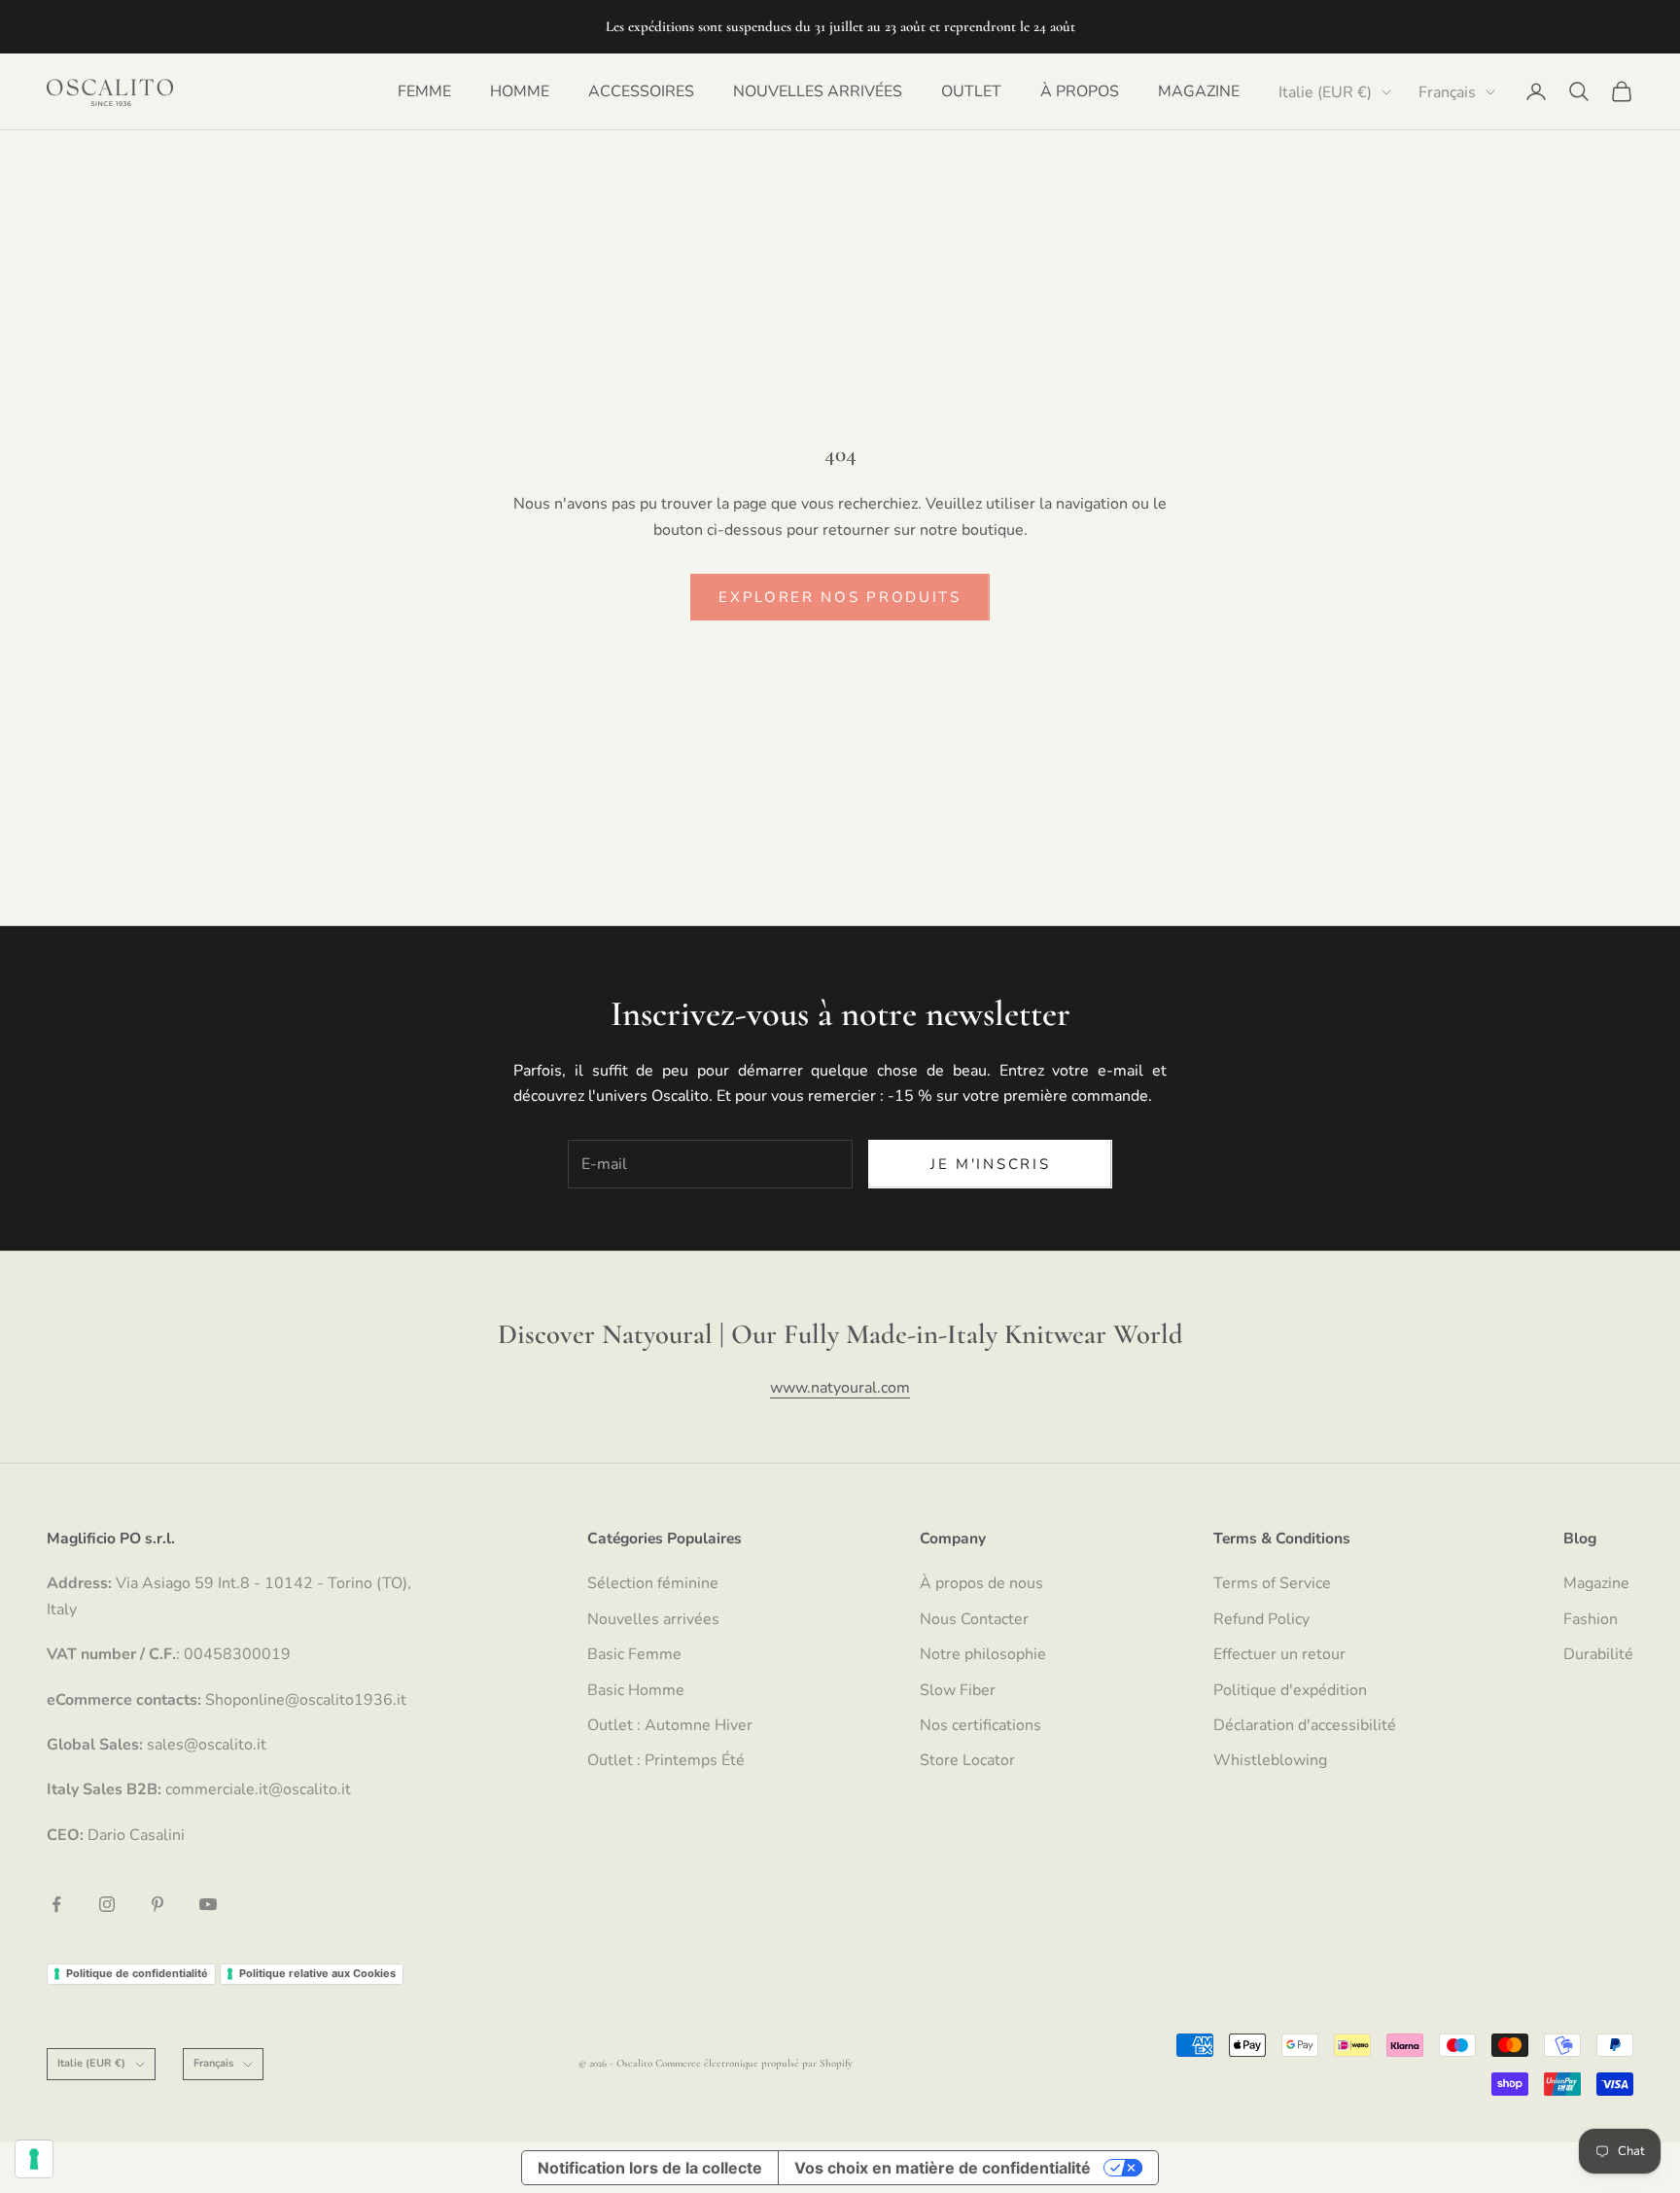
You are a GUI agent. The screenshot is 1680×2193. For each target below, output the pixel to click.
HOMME (520, 91)
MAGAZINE (1199, 91)
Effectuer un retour (1279, 1654)
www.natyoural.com (840, 1388)
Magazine (1596, 1583)
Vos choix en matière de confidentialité (943, 2168)
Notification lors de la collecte (650, 2168)
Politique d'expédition (1290, 1690)
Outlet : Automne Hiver (670, 1725)
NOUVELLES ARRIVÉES (818, 91)
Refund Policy (1261, 1619)
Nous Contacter (974, 1619)
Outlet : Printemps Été (666, 1760)
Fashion (1591, 1619)
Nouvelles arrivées (653, 1619)
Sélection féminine (653, 1583)
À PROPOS (1080, 91)
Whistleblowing (1270, 1760)
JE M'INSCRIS (990, 1164)
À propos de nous (981, 1583)
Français (1447, 92)
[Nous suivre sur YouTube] (208, 1904)
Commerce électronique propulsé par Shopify (754, 2063)
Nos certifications (980, 1725)
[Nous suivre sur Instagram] (107, 1904)
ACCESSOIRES (641, 91)
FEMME (424, 91)
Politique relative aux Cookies (317, 1973)
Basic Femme (634, 1654)
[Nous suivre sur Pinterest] (157, 1904)
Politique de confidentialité (137, 1973)
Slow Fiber (958, 1690)
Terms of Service (1272, 1583)
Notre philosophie (983, 1654)
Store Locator (967, 1760)
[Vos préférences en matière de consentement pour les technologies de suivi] (34, 2159)
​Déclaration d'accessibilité (1305, 1725)
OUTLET (971, 91)
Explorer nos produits (840, 597)
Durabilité (1598, 1654)
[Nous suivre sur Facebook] (56, 1904)
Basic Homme (636, 1690)
